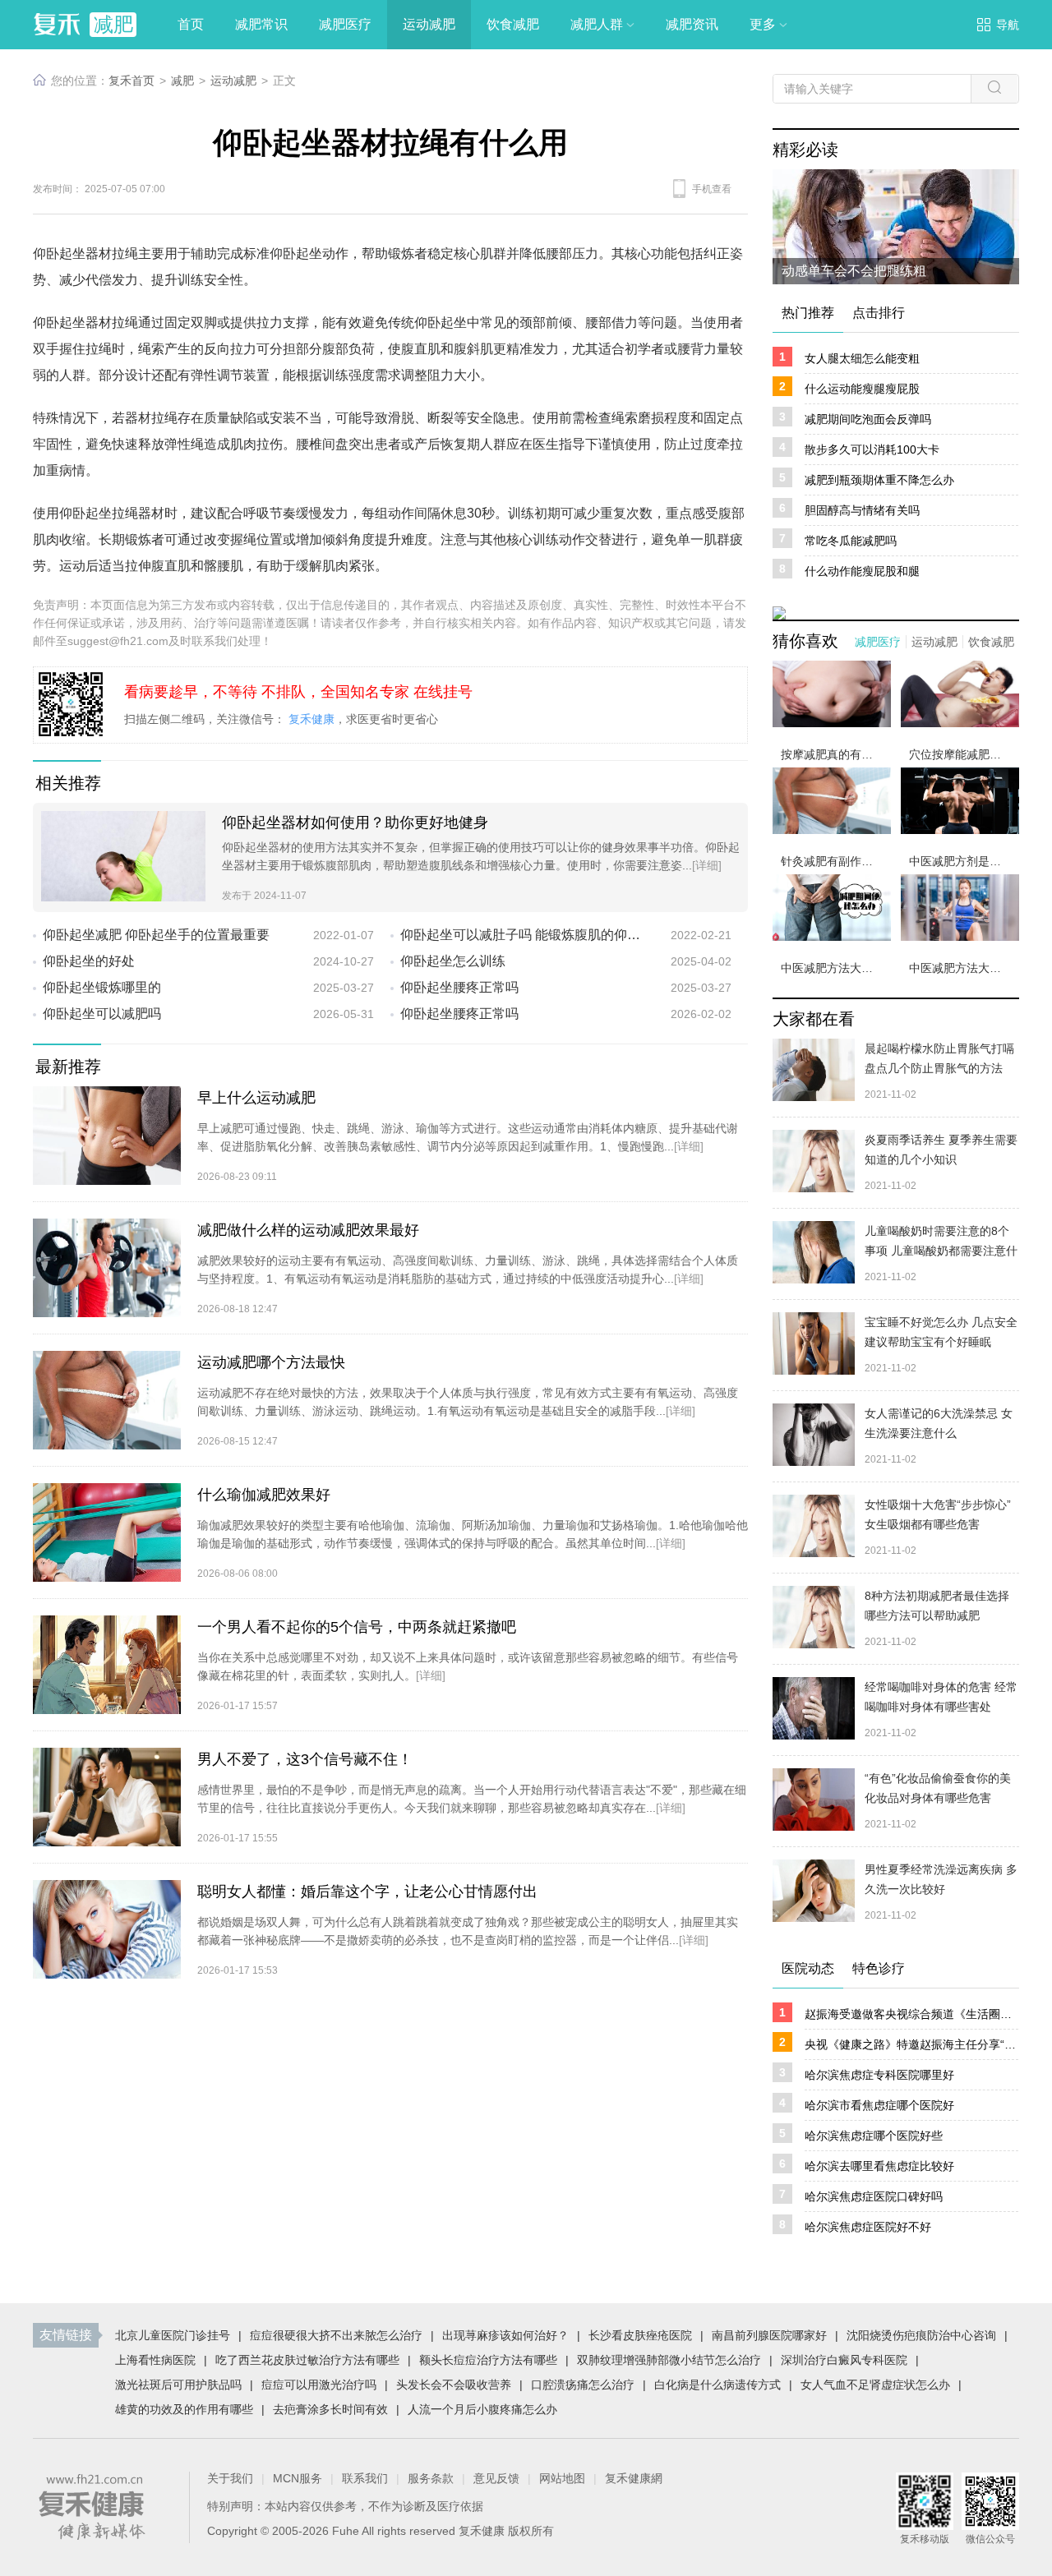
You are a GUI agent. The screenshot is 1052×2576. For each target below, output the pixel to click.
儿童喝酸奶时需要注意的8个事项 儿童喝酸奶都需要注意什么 (941, 1251)
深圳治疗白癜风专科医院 (844, 2360)
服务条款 (431, 2478)
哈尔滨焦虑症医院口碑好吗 (874, 2196)
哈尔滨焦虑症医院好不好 (868, 2227)
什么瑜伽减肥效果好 (264, 1495)
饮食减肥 (991, 642)
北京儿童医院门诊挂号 (173, 2335)
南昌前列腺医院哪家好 (769, 2335)
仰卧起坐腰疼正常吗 (459, 987)
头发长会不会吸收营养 (454, 2385)
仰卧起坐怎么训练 (453, 961)
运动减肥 (233, 81)
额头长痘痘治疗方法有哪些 (488, 2360)
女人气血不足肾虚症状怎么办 (875, 2385)
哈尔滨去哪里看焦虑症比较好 (879, 2166)
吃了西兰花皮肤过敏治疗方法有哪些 (307, 2360)
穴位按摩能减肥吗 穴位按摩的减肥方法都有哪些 (964, 754)
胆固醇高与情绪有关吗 (862, 510)
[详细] (707, 865)
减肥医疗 (878, 642)
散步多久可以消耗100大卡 (872, 449)
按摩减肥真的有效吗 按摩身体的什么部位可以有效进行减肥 (836, 754)
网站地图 (562, 2478)
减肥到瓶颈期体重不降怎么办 (879, 480)
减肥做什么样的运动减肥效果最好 (308, 1230)
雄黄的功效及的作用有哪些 (184, 2409)
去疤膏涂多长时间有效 (330, 2409)
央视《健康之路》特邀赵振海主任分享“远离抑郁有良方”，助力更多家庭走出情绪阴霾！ (911, 2044)
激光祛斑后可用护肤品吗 (178, 2385)
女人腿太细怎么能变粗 (862, 358)
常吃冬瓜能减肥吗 (851, 541)
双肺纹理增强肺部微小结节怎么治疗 (669, 2360)
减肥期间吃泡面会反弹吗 (868, 419)
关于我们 (230, 2478)
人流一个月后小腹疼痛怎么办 (482, 2409)
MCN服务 (298, 2478)
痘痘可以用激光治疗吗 (319, 2385)
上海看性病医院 (155, 2360)
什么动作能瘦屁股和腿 (862, 571)
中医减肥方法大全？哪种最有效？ (836, 968)
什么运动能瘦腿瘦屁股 (862, 389)
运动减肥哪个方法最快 (271, 1362)
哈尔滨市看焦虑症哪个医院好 (879, 2105)
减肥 (182, 81)
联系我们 (365, 2478)
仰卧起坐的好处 (89, 961)
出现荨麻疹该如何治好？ (505, 2335)
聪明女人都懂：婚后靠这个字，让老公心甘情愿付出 (367, 1892)
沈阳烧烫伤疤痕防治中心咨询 (921, 2335)
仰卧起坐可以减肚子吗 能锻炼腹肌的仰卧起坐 (523, 935)
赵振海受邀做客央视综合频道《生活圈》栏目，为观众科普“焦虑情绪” (911, 2014)
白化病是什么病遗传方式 (717, 2385)
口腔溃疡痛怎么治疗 (583, 2385)
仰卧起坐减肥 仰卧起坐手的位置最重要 (156, 935)
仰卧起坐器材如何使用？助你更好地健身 (355, 823)
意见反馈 (496, 2478)
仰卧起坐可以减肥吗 (102, 1014)
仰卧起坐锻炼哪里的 (102, 987)
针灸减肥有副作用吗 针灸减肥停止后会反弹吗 (836, 861)
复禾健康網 (634, 2478)
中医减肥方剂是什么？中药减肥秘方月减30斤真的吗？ (964, 861)
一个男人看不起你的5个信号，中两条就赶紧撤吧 (357, 1627)
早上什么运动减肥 (256, 1098)
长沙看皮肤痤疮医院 (640, 2335)
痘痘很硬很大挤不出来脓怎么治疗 (336, 2335)
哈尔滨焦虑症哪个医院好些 (874, 2136)
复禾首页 (131, 81)
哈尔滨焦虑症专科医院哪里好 (879, 2075)
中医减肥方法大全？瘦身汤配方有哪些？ (964, 968)
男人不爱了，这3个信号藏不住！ (305, 1759)
